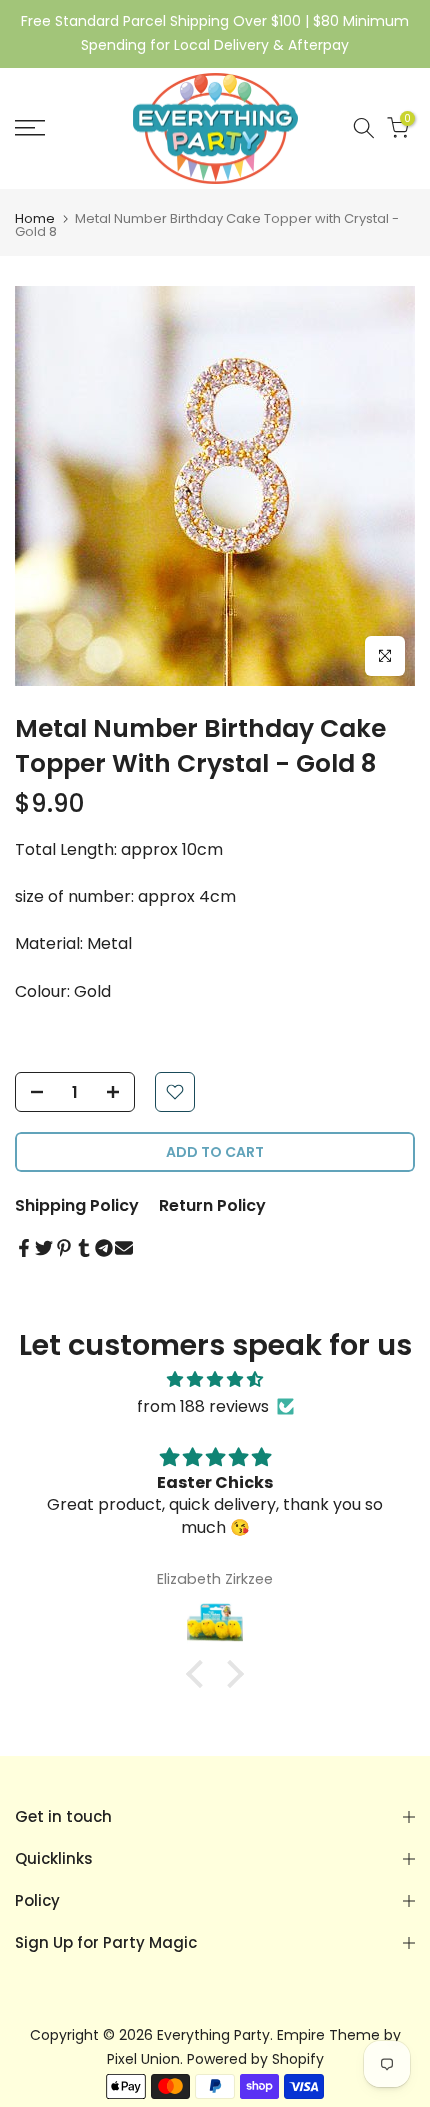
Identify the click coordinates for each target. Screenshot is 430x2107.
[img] (215, 1379)
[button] (200, 1674)
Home (35, 218)
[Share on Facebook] (24, 1248)
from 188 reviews (203, 1406)
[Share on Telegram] (104, 1248)
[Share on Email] (124, 1248)
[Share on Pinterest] (64, 1248)
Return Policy (212, 1205)
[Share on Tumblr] (84, 1248)
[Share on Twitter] (44, 1248)
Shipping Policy (77, 1205)
